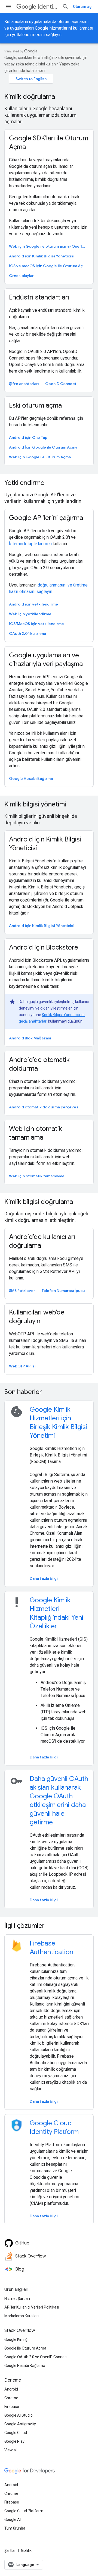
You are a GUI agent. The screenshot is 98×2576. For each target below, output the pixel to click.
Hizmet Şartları (17, 2298)
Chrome (11, 2398)
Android (11, 2389)
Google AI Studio (19, 2415)
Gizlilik (26, 2550)
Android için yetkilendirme (33, 604)
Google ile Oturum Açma (25, 2348)
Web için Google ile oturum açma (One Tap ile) (48, 246)
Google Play (14, 2441)
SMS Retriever (22, 1291)
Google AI (13, 2520)
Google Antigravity (20, 2424)
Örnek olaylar (21, 276)
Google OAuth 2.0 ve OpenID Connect (36, 2357)
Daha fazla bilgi (44, 1578)
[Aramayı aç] (65, 7)
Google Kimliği (16, 2339)
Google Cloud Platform (24, 2511)
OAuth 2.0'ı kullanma (27, 633)
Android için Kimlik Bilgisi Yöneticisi (42, 256)
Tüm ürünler (15, 2528)
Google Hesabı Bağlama (31, 778)
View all (11, 2450)
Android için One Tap (28, 437)
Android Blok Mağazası (30, 1038)
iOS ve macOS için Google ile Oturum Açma (48, 266)
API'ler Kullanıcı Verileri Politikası (32, 2307)
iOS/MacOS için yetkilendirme (36, 624)
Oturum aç (82, 7)
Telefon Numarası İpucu (63, 1291)
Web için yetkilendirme (30, 614)
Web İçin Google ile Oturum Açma (40, 457)
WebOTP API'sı (22, 1366)
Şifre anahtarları (24, 384)
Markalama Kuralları (22, 2316)
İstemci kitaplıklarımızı (30, 544)
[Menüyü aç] (9, 7)
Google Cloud (16, 2433)
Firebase (12, 2407)
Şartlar (10, 2550)
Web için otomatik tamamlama (37, 1176)
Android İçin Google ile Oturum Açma (43, 447)
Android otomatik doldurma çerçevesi (44, 1107)
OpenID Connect (61, 384)
